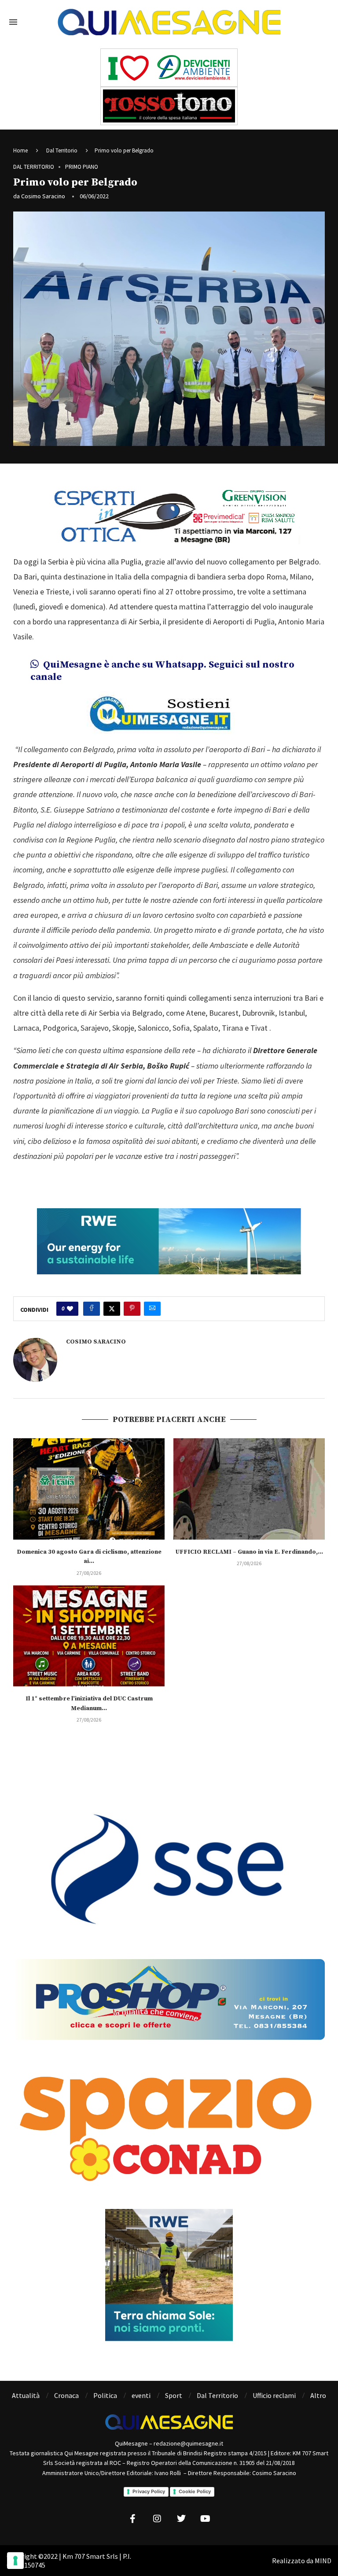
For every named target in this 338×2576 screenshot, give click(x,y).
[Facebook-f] (133, 2519)
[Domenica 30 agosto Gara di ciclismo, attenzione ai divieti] (89, 1489)
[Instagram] (157, 2519)
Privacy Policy (149, 2491)
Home (20, 150)
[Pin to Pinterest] (132, 1309)
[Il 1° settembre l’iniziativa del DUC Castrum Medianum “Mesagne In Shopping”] (89, 1636)
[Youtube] (206, 2519)
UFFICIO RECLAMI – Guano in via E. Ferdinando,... (249, 1552)
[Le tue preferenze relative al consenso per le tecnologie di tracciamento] (15, 2561)
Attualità (26, 2395)
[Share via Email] (152, 1309)
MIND (323, 2561)
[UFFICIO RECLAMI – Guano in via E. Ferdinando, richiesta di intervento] (249, 1489)
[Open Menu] (13, 22)
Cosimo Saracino (43, 196)
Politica (105, 2395)
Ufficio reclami (274, 2395)
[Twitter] (181, 2519)
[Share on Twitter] (112, 1309)
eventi (141, 2395)
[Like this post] (70, 1309)
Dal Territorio (62, 150)
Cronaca (66, 2395)
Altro (318, 2395)
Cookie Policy (195, 2491)
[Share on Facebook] (92, 1309)
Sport (174, 2395)
